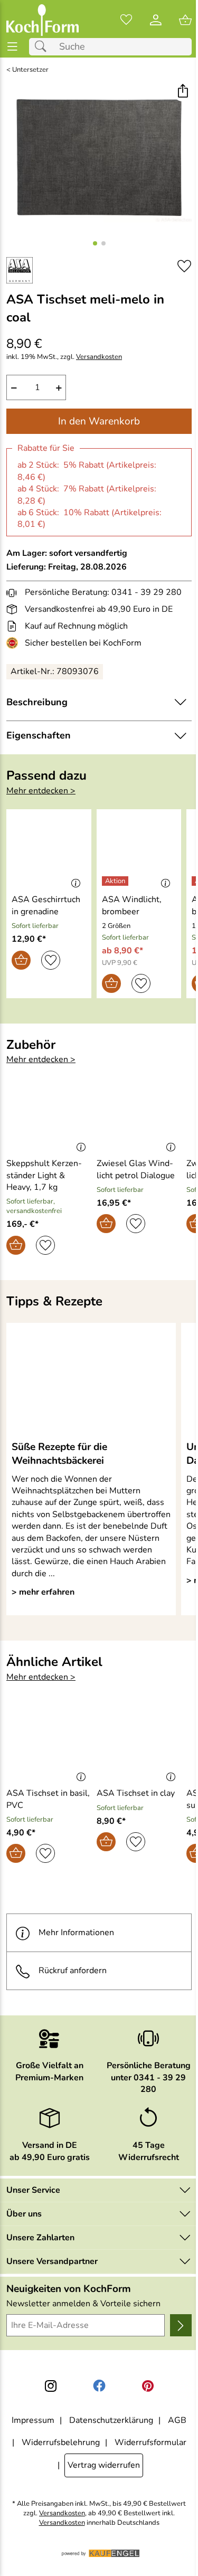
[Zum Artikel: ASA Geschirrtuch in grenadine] (49, 850)
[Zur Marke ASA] (20, 270)
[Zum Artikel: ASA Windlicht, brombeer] (139, 850)
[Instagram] (51, 2386)
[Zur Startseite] (43, 20)
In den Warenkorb (99, 421)
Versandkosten (99, 357)
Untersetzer (30, 70)
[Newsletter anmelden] (181, 2325)
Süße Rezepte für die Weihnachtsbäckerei (59, 1454)
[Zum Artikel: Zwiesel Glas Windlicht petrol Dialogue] (139, 1114)
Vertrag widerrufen (104, 2465)
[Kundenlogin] (156, 20)
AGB (177, 2420)
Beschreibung (37, 702)
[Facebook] (99, 2386)
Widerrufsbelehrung (61, 2442)
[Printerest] (148, 2386)
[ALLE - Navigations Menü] (12, 47)
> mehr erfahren (43, 1592)
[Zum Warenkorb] (185, 20)
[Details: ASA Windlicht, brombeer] (116, 881)
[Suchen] (43, 47)
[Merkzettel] (126, 20)
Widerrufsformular (150, 2442)
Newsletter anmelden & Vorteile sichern (83, 2304)
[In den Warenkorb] (21, 960)
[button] (182, 92)
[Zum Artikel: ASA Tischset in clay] (139, 1744)
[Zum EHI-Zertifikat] (14, 643)
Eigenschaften (39, 735)
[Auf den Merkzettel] (184, 266)
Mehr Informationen (76, 1933)
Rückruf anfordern (73, 1971)
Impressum (33, 2420)
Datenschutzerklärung (111, 2420)
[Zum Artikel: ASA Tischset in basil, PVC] (49, 1744)
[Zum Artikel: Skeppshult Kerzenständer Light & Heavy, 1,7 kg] (49, 1114)
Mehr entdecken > (41, 791)
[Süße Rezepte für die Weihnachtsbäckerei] (91, 1381)
